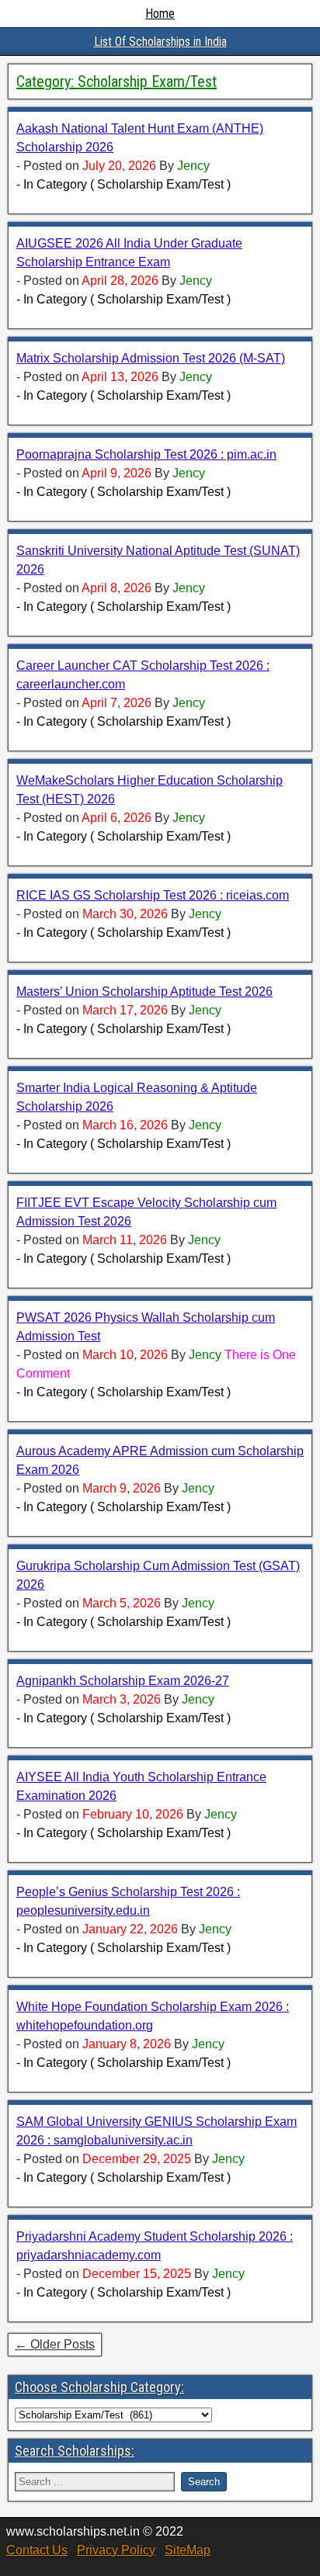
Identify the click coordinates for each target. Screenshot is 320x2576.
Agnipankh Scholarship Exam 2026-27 (123, 1681)
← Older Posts (55, 2344)
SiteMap (188, 2550)
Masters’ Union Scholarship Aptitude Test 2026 (144, 992)
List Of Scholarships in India (160, 42)
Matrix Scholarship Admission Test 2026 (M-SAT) (151, 358)
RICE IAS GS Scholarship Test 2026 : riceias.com (153, 895)
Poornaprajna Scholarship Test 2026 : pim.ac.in (146, 454)
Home (160, 14)
